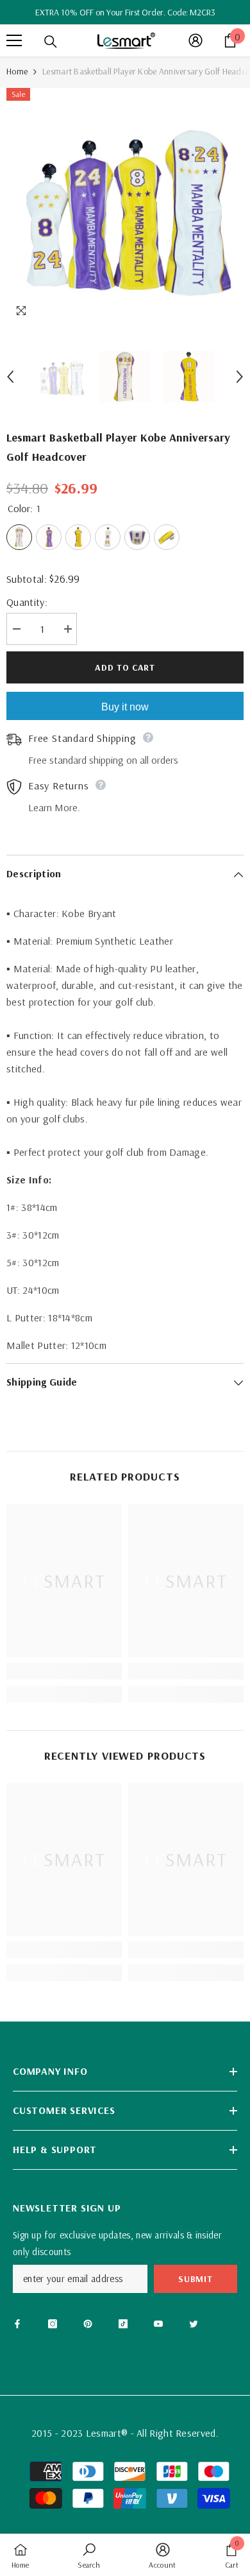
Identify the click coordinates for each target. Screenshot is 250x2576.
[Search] (51, 42)
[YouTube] (158, 2324)
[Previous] (10, 377)
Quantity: (27, 602)
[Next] (240, 377)
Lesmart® (107, 2433)
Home (17, 71)
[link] (64, 1671)
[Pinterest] (88, 2324)
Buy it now (125, 707)
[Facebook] (17, 2324)
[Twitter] (194, 2324)
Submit (195, 2279)
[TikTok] (123, 2324)
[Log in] (196, 40)
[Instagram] (53, 2324)
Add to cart (125, 667)
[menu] (14, 40)
